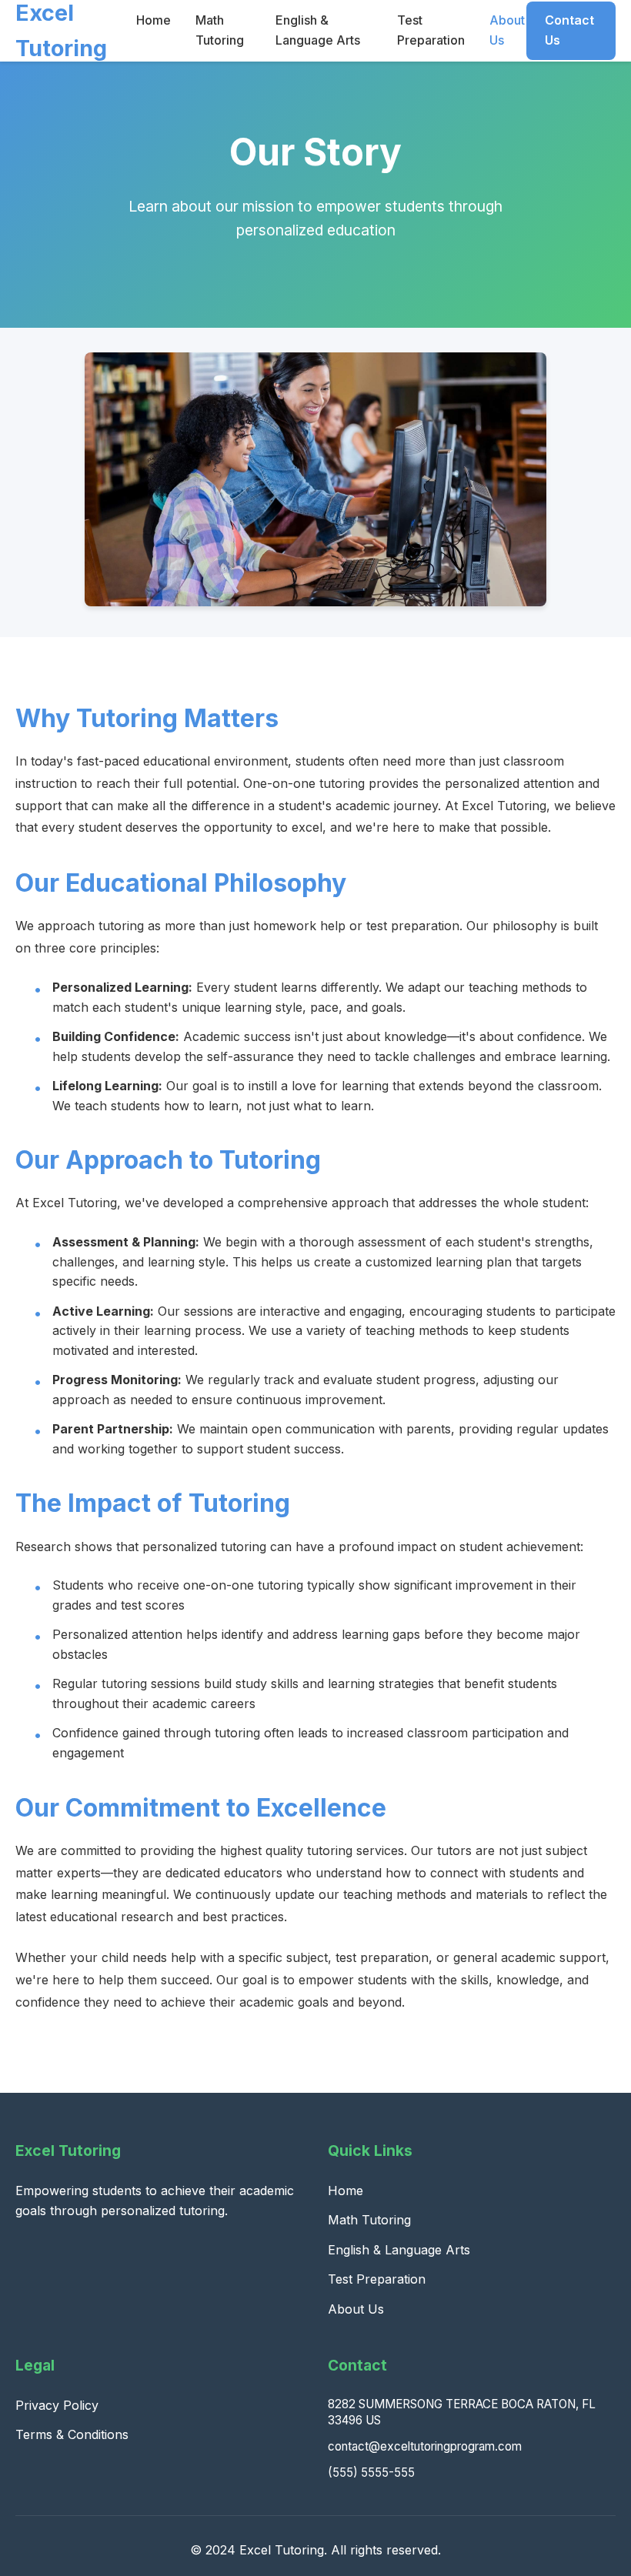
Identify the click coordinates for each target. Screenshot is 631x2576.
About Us (356, 2309)
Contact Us (569, 30)
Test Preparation (377, 2279)
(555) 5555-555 (371, 2473)
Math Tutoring (369, 2220)
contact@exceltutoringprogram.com (425, 2446)
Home (154, 20)
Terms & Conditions (72, 2434)
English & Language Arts (399, 2250)
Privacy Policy (57, 2405)
